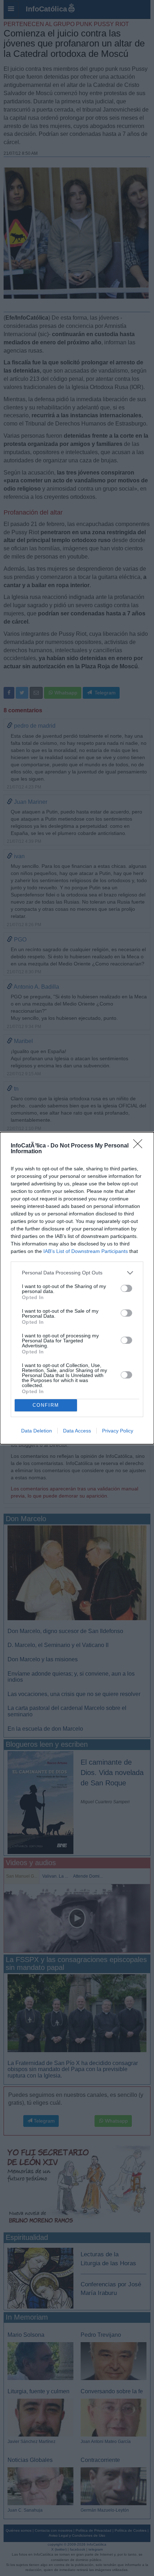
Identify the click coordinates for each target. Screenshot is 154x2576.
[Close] (140, 1146)
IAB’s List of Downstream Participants (86, 1251)
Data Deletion (37, 1431)
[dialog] (77, 1288)
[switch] (126, 1288)
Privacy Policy (118, 1431)
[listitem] (77, 1273)
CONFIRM (46, 1405)
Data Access (77, 1431)
